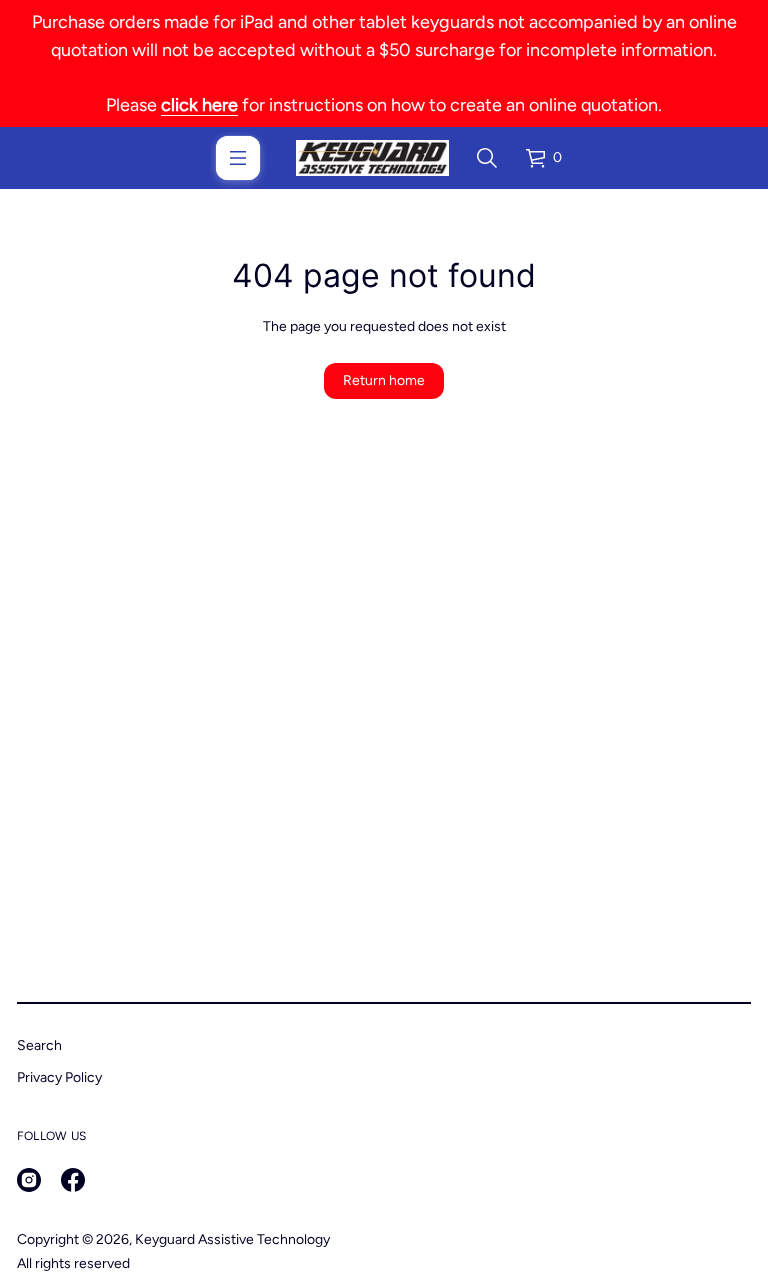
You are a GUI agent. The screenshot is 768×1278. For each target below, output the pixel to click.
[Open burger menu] (238, 158)
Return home (384, 380)
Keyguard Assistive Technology (232, 1239)
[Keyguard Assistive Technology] (372, 158)
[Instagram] (29, 1180)
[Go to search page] (487, 158)
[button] (487, 158)
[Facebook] (73, 1180)
